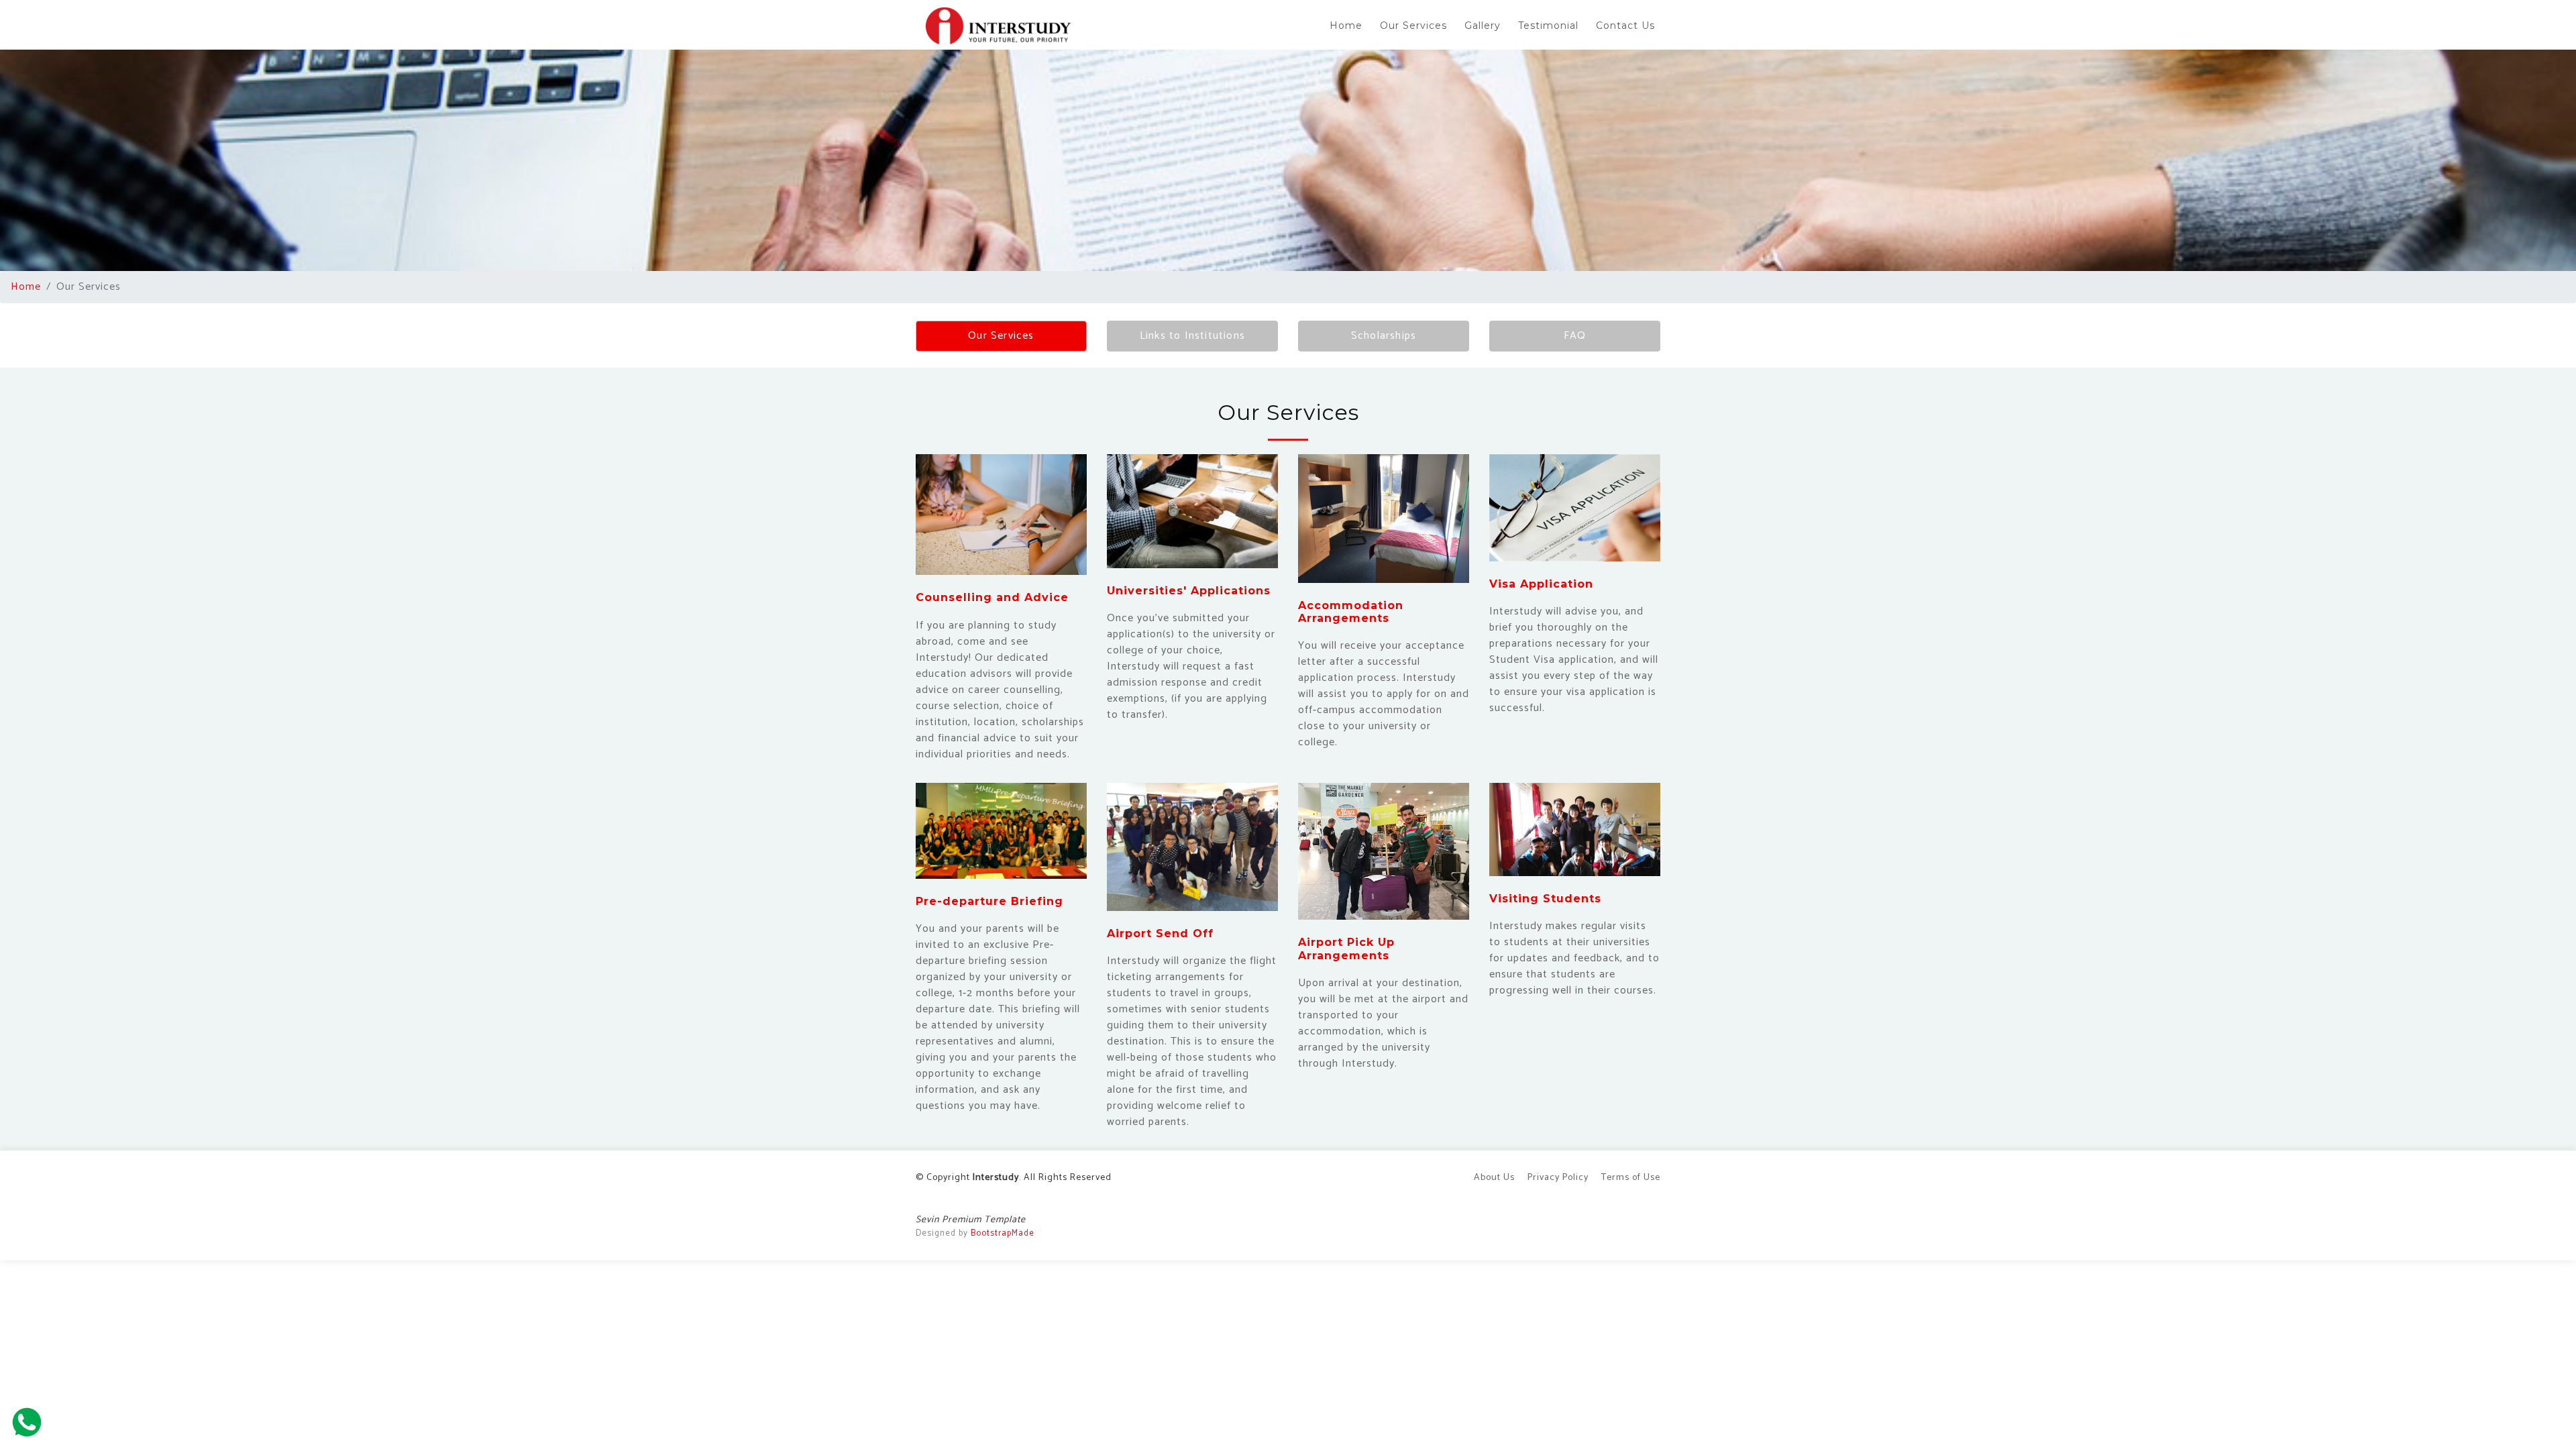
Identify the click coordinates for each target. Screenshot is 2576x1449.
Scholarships (1384, 336)
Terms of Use (1631, 1178)
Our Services (1413, 25)
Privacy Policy (1558, 1178)
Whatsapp (27, 1422)
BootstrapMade (1003, 1233)
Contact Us (1625, 25)
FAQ (1575, 336)
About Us (1494, 1178)
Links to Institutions (1192, 336)
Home (1346, 25)
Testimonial (1548, 25)
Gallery (1483, 25)
